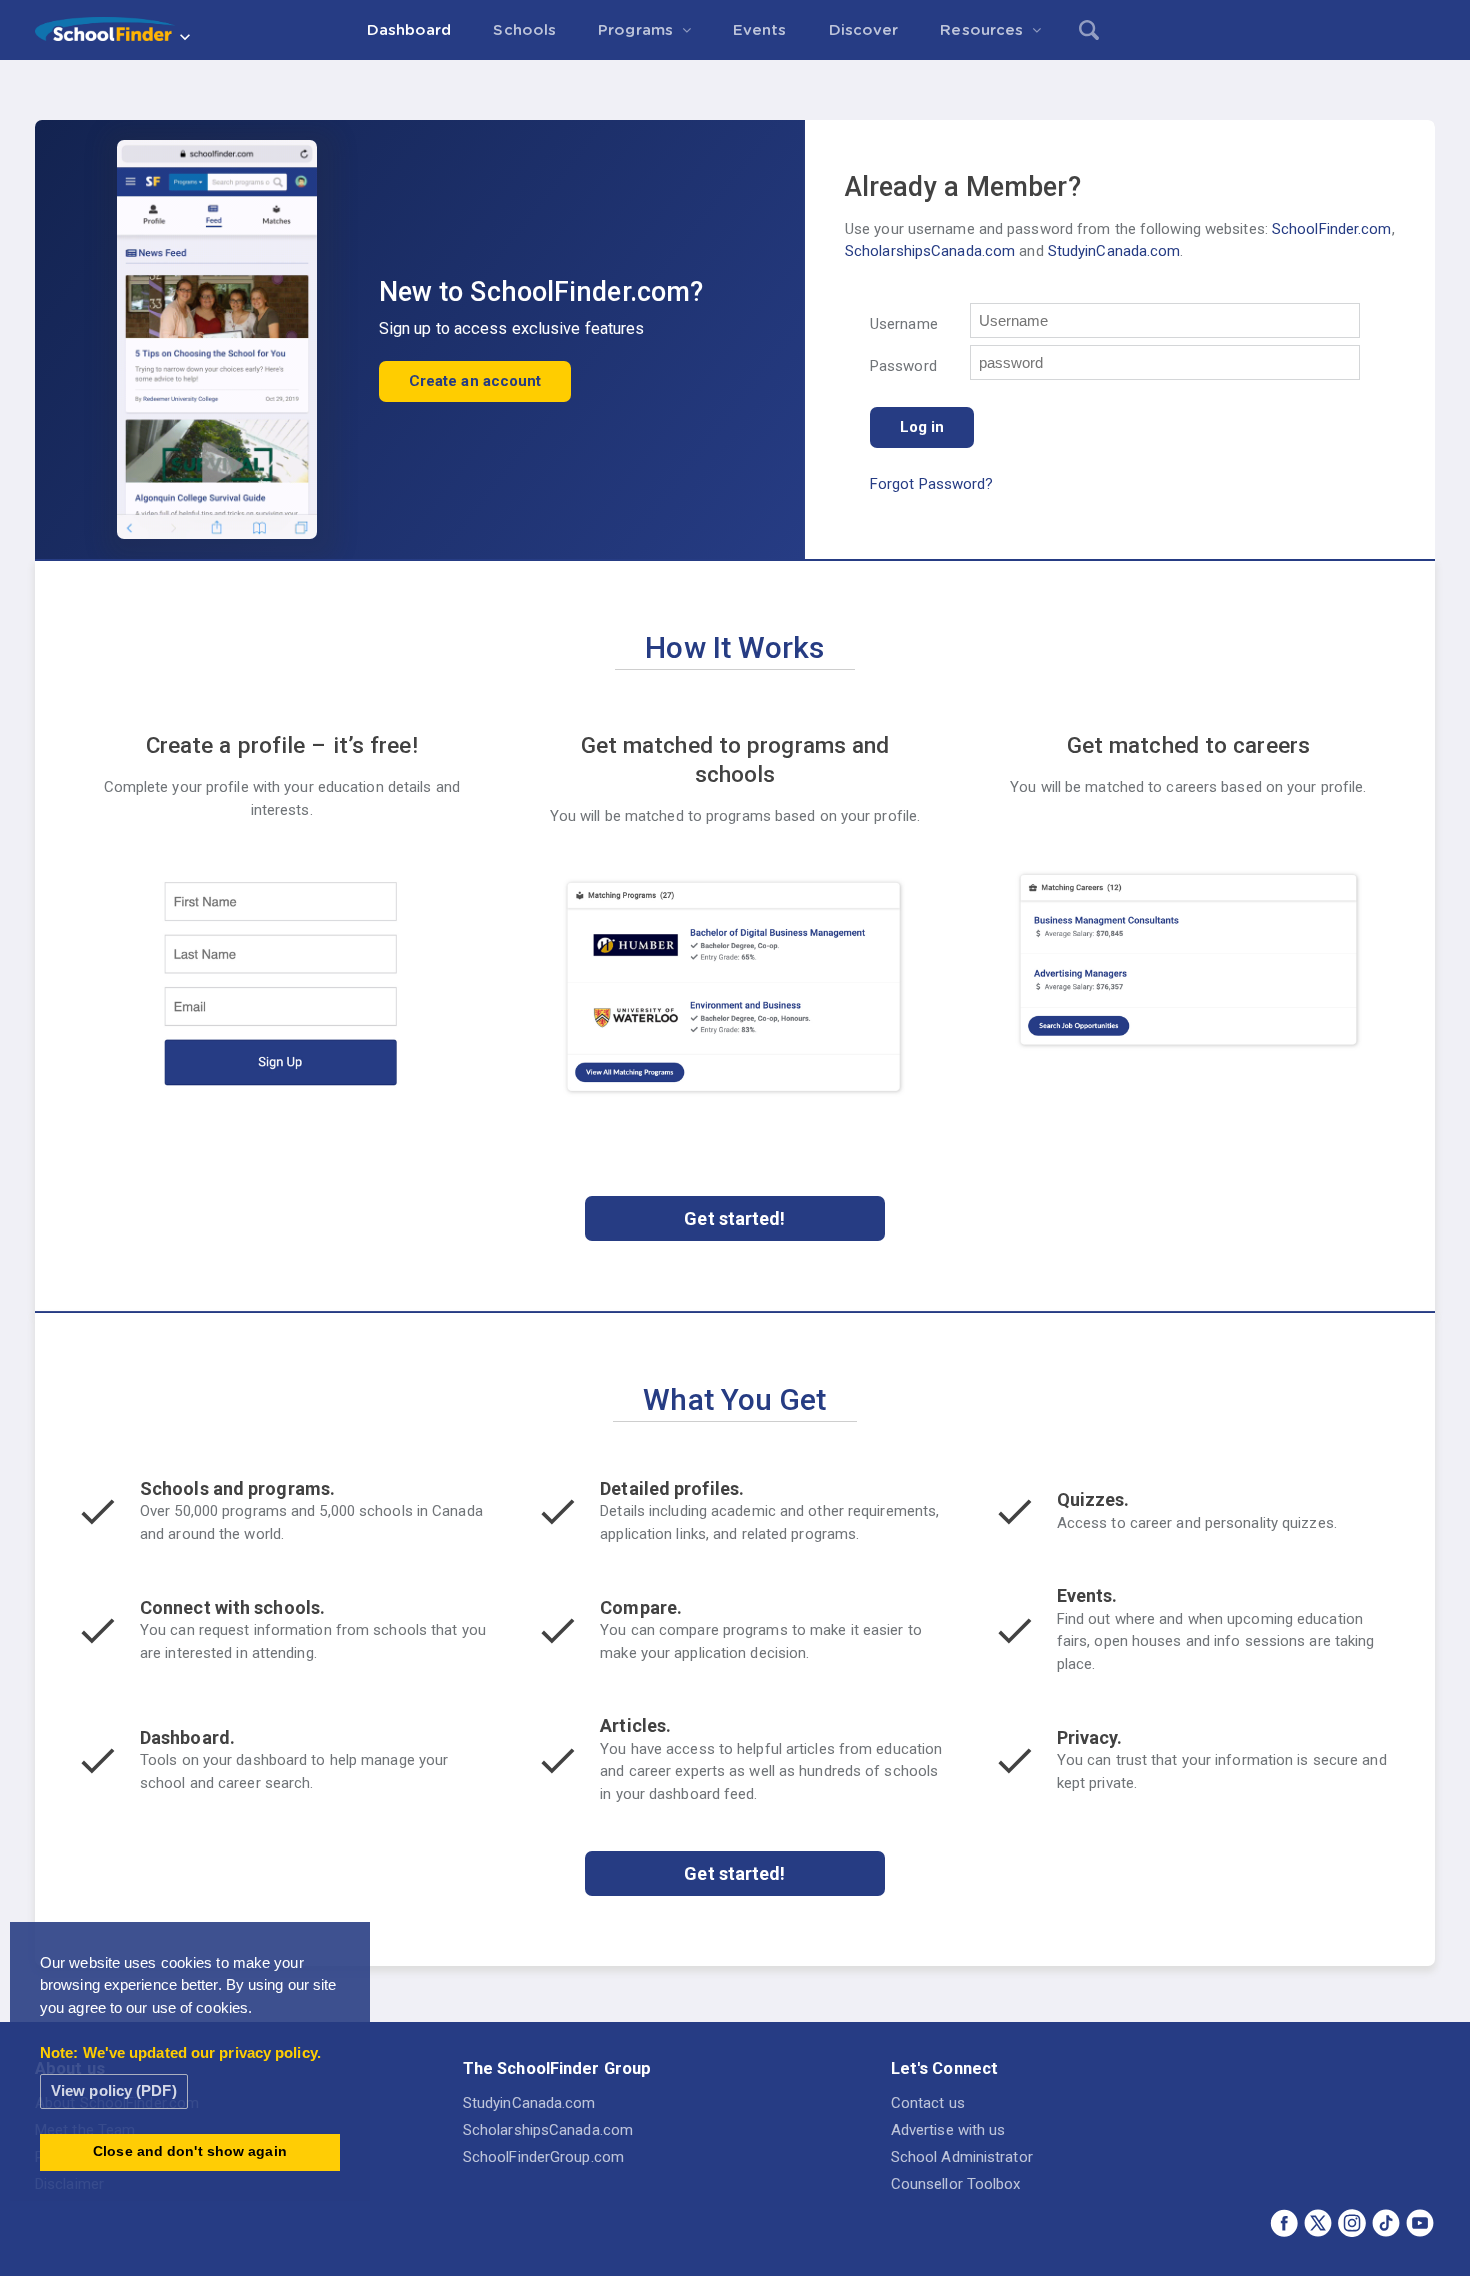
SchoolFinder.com (1332, 229)
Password (903, 366)
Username (904, 324)
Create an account (475, 381)
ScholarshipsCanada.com (930, 251)
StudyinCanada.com (1114, 251)
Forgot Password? (932, 484)
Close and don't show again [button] (190, 2151)
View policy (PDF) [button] (114, 2090)
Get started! (734, 1218)
